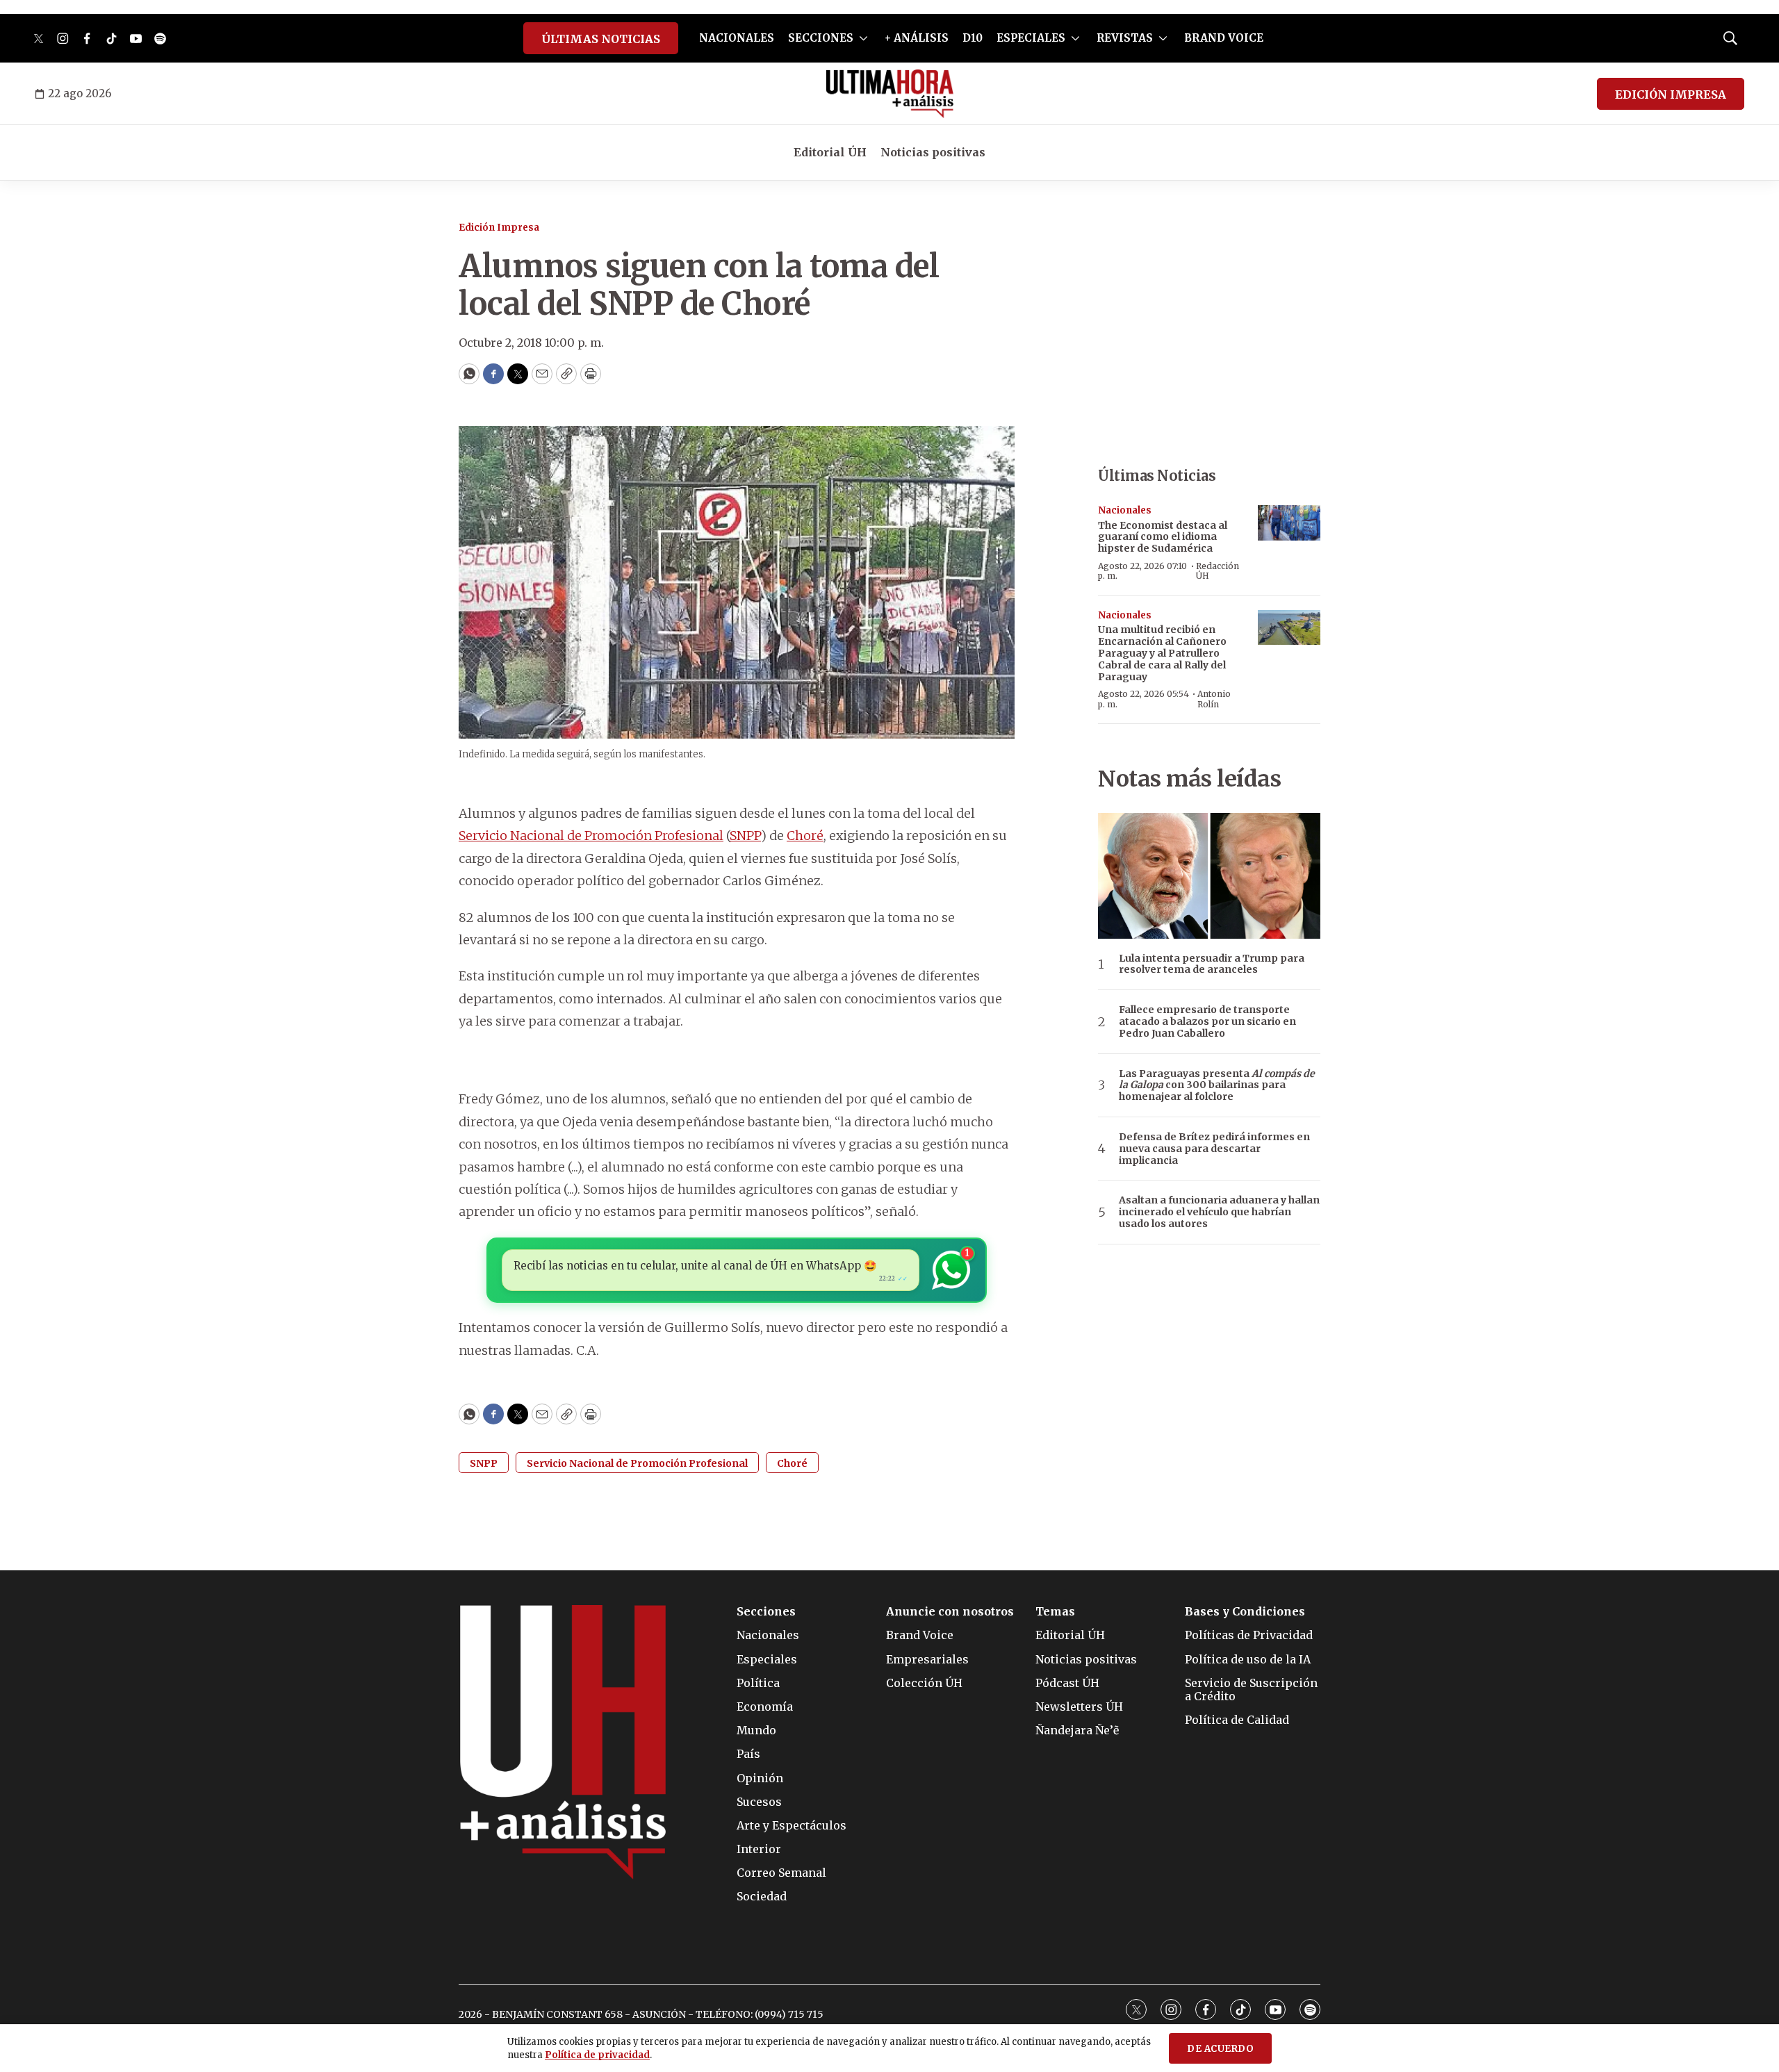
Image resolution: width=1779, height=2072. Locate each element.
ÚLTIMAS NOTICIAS (601, 39)
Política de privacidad (597, 2055)
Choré (805, 836)
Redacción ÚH (1218, 571)
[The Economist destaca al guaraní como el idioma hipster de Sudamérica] (1289, 523)
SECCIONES (821, 38)
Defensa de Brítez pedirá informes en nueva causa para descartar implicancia (1214, 1149)
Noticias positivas (933, 152)
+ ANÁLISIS (917, 38)
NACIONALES (737, 38)
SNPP (745, 836)
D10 (973, 38)
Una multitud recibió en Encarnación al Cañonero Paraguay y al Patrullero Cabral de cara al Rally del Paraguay (1162, 653)
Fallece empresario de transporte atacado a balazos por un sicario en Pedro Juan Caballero (1207, 1021)
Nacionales (1125, 510)
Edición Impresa (499, 228)
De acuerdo (1220, 2049)
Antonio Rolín (1214, 699)
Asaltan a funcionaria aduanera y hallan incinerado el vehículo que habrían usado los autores (1219, 1212)
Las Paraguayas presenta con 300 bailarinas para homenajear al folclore (1217, 1085)
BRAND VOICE (1224, 38)
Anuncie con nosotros (950, 1612)
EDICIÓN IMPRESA (1671, 94)
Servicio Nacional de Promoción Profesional (591, 836)
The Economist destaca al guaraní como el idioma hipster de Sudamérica (1163, 537)
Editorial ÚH (830, 152)
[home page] (890, 94)
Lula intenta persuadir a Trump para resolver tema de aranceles (1212, 964)
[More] (863, 38)
